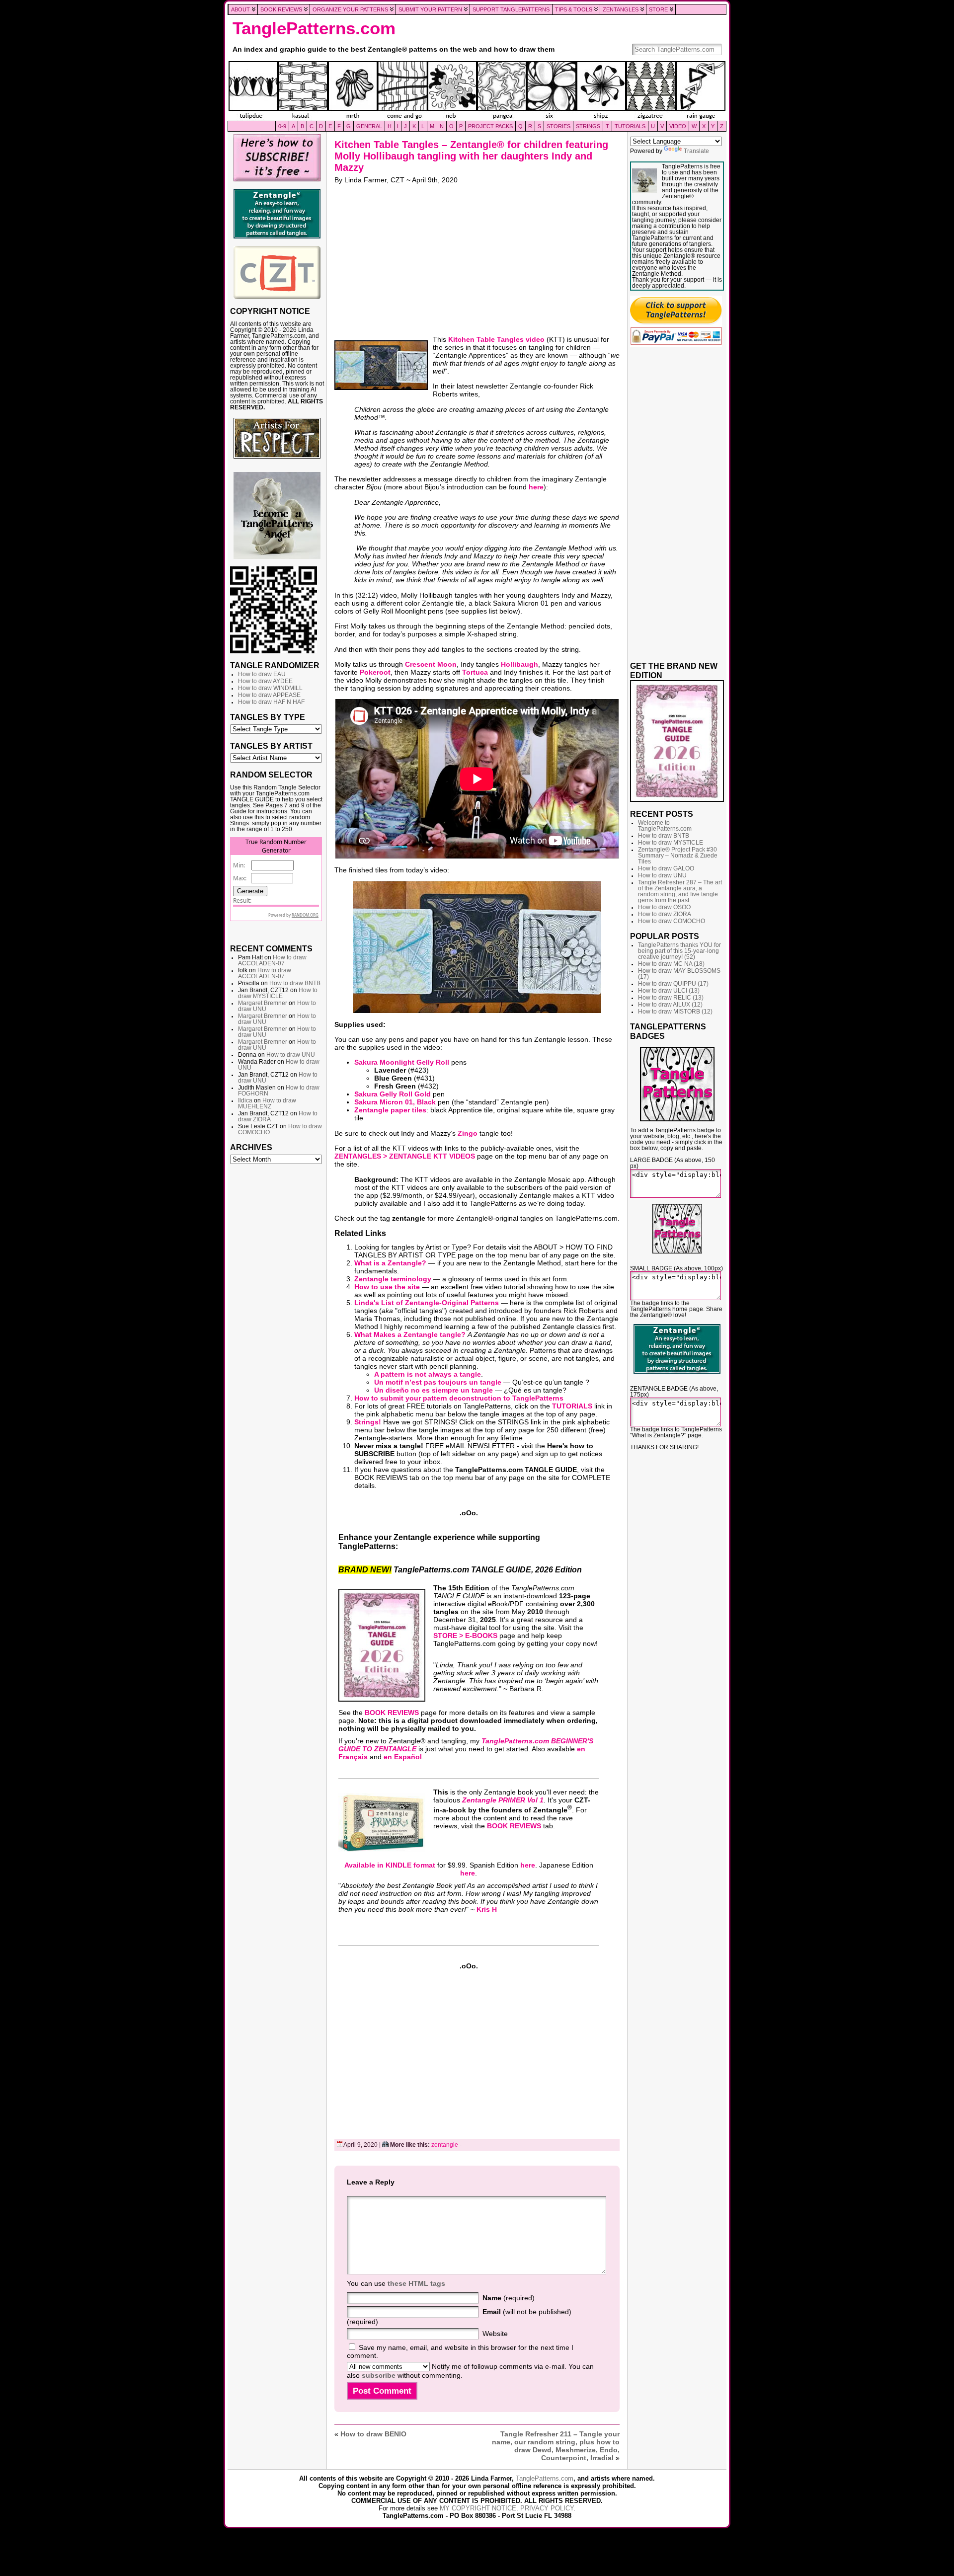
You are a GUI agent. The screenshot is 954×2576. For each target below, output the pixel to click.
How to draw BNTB (295, 983)
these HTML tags (416, 2283)
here (536, 487)
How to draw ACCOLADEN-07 (272, 960)
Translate (696, 151)
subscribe (379, 2375)
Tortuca (475, 672)
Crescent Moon (431, 664)
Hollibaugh (519, 664)
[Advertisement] (277, 1321)
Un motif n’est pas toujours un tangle (438, 1382)
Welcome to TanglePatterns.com (665, 826)
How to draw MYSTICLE (278, 993)
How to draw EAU (262, 674)
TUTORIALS (572, 1406)
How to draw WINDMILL (270, 688)
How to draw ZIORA (665, 914)
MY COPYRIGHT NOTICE (478, 2508)
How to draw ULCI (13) (669, 991)
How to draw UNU (291, 1055)
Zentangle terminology (393, 1279)
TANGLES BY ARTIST (271, 746)
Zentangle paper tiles (390, 1110)
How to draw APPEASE (269, 695)
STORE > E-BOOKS (465, 1636)
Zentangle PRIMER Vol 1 (503, 1800)
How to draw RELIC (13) (671, 998)
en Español (403, 1757)
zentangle (445, 2145)
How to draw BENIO (373, 2434)
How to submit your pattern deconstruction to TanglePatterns (459, 1398)
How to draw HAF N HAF (271, 702)
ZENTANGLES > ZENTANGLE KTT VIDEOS (405, 1156)
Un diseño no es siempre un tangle (434, 1390)
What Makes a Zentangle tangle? (410, 1334)
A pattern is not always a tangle (428, 1374)
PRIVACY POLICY (547, 2508)
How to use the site (387, 1287)
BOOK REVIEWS (392, 1713)
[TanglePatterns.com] (477, 91)
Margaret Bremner (263, 1003)
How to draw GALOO (666, 868)
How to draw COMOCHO (672, 921)
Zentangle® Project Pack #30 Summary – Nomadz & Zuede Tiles (678, 856)
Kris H (487, 1909)
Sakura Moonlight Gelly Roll (402, 1062)
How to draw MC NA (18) (671, 964)
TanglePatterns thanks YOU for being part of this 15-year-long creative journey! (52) (679, 951)
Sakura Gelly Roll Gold (393, 1094)
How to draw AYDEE (265, 681)
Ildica (245, 1100)
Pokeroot (375, 672)
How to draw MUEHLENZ (267, 1103)
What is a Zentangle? (390, 1263)
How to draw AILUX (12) (670, 1005)
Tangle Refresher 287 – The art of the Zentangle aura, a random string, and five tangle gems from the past (680, 891)
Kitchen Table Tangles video (496, 339)
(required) (509, 2298)
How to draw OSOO (664, 907)
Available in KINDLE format (390, 1865)
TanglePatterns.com (314, 28)
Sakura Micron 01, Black (395, 1102)
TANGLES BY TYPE (268, 717)
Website (495, 2334)
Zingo (468, 1133)
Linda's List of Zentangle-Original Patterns (427, 1303)
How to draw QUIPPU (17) (673, 984)
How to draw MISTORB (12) (675, 1012)
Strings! (368, 1422)
